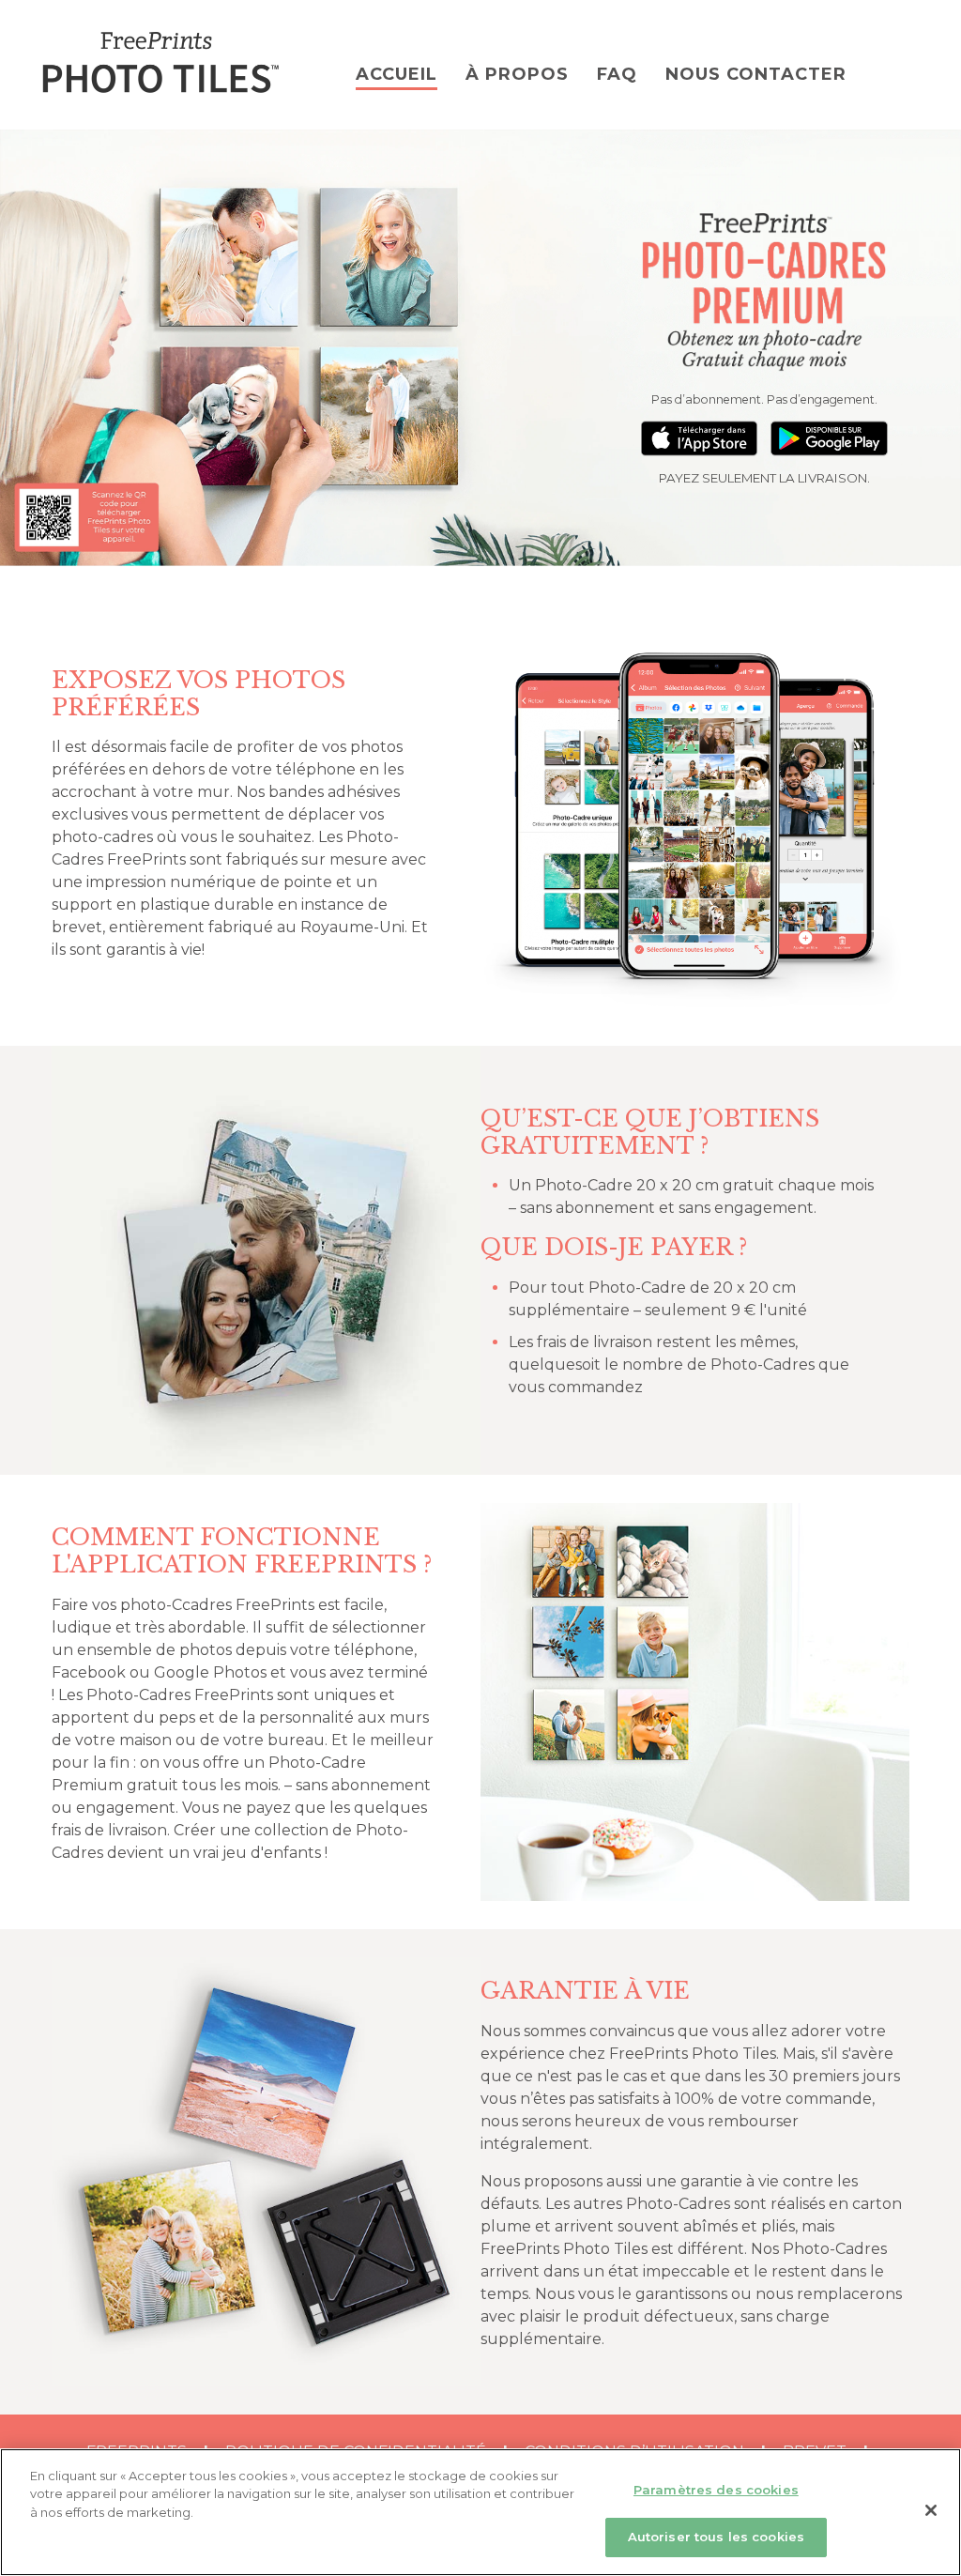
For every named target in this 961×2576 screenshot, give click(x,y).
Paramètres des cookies (716, 2490)
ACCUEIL (397, 74)
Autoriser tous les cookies (716, 2537)
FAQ (617, 74)
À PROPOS (517, 74)
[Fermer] (931, 2510)
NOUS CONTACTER (756, 74)
